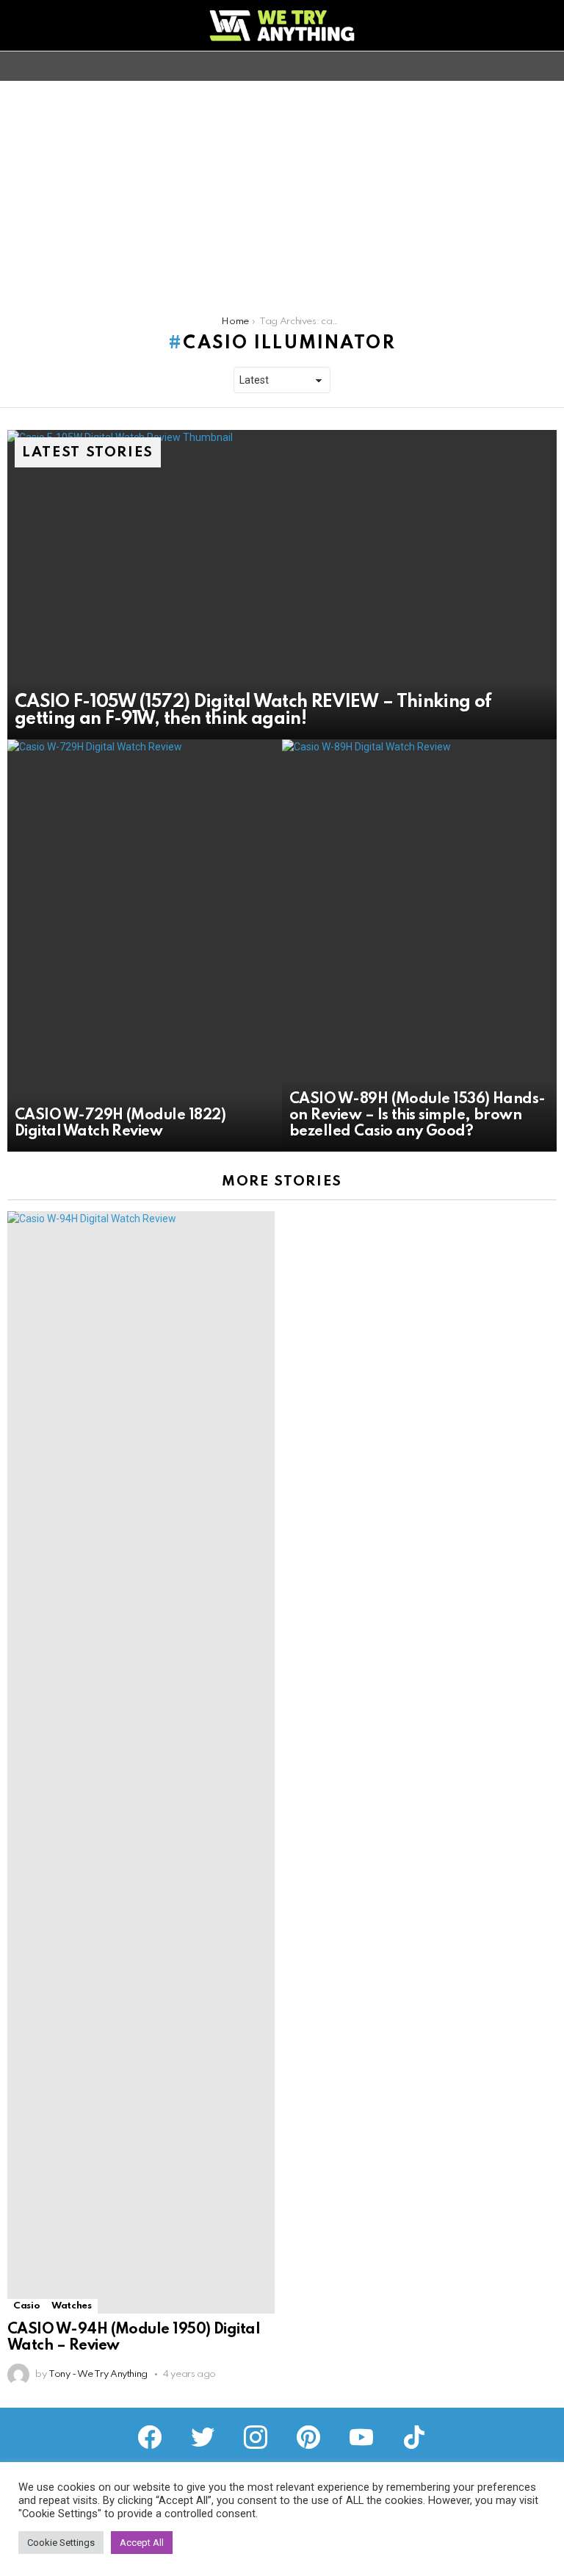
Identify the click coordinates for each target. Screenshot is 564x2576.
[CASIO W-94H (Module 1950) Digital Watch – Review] (141, 1762)
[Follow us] (523, 66)
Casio (26, 2306)
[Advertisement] (282, 191)
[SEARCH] (548, 66)
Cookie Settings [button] (61, 2543)
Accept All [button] (142, 2543)
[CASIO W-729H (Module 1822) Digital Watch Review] (145, 946)
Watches (71, 2306)
